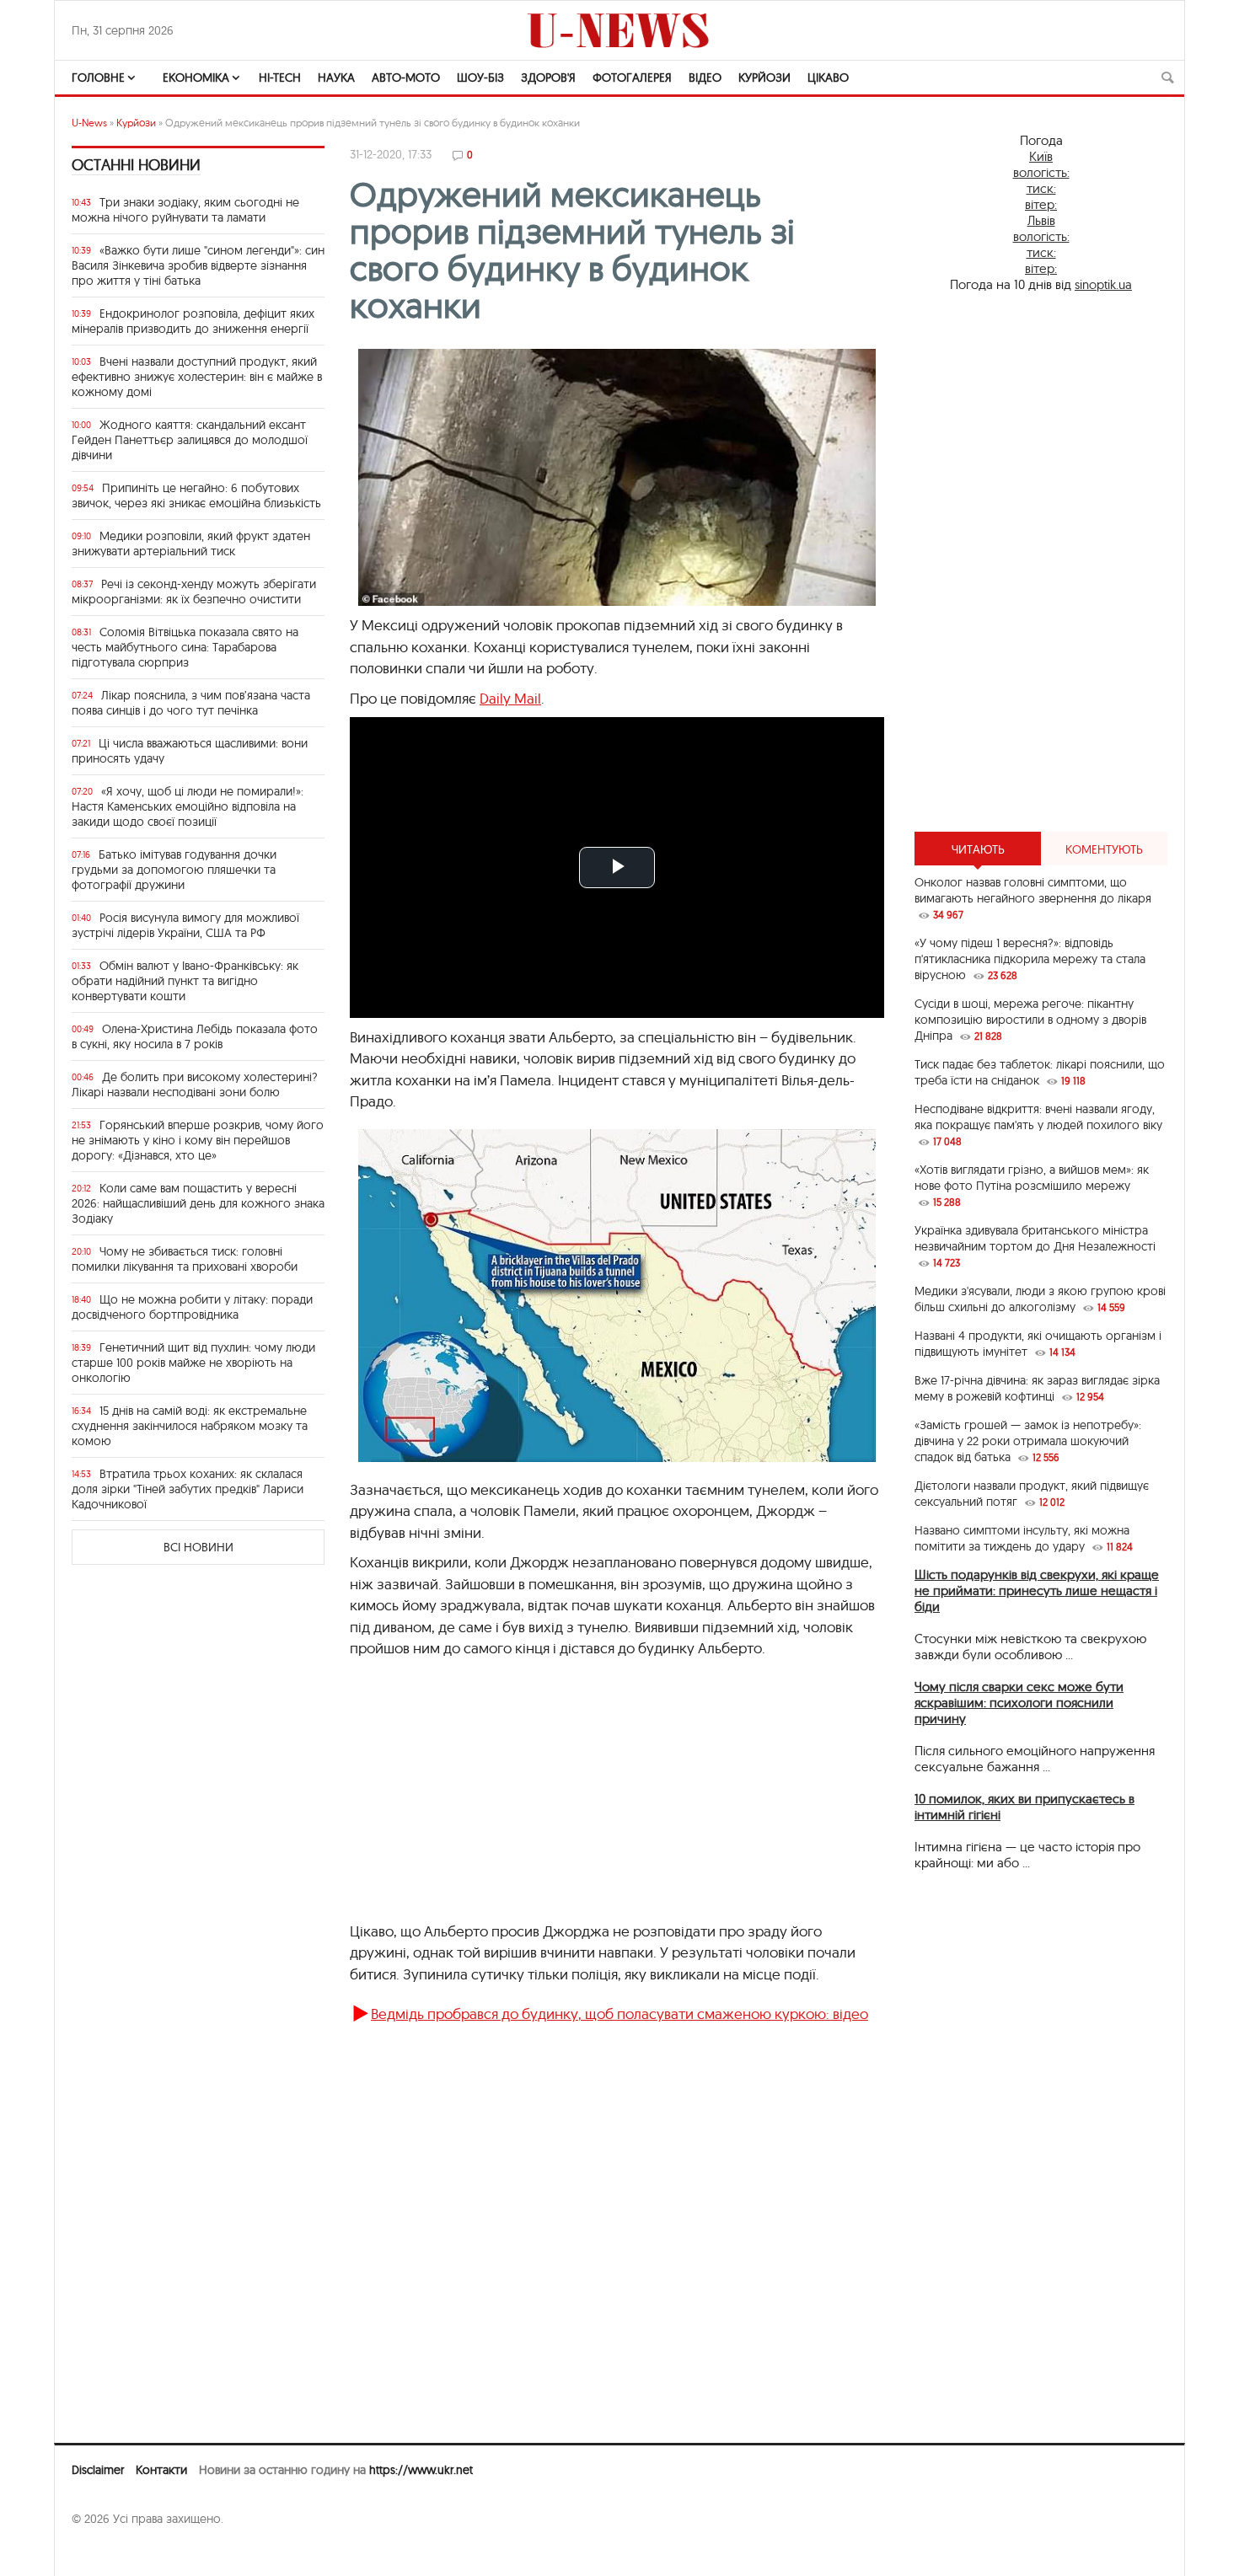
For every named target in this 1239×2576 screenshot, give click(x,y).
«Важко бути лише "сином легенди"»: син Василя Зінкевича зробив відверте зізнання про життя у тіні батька (198, 265)
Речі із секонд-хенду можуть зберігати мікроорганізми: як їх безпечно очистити (194, 592)
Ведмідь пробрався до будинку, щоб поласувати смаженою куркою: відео (619, 2014)
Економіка (196, 78)
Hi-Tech (280, 78)
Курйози (764, 78)
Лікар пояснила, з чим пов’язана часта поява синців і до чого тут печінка (191, 703)
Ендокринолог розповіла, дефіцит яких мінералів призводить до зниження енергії (193, 321)
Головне (98, 78)
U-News (89, 123)
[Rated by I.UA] (109, 2552)
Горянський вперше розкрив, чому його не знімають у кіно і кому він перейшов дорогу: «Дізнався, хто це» (198, 1140)
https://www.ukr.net (421, 2470)
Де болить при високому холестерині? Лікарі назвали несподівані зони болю (195, 1084)
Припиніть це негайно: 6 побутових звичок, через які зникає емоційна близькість (196, 495)
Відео (705, 78)
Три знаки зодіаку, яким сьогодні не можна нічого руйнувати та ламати (185, 210)
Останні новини (136, 165)
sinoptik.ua (1103, 284)
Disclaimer (98, 2470)
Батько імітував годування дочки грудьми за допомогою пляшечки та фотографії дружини (174, 870)
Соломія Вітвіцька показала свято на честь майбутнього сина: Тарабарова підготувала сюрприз (185, 647)
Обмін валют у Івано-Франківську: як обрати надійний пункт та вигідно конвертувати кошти (185, 981)
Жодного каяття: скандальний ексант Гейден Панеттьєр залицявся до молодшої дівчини (190, 440)
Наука (336, 78)
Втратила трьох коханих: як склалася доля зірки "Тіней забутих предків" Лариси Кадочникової (188, 1489)
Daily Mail (510, 698)
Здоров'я (548, 78)
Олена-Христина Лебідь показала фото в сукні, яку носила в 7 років (195, 1036)
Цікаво (828, 78)
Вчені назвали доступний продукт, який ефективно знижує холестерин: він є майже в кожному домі (197, 377)
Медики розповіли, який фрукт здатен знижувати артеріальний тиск (191, 544)
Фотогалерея (632, 78)
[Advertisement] (1041, 562)
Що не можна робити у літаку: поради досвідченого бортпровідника (192, 1307)
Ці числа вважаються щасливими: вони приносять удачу (190, 751)
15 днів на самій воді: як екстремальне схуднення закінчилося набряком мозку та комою (190, 1426)
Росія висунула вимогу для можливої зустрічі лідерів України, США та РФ (185, 925)
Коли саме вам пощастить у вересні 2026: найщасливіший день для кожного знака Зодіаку (198, 1203)
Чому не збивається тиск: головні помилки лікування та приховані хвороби (185, 1259)
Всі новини (198, 1547)
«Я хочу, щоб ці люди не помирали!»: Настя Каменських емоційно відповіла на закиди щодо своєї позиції (188, 806)
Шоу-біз (480, 78)
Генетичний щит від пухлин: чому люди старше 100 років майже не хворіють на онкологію (193, 1363)
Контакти (161, 2470)
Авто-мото (406, 78)
